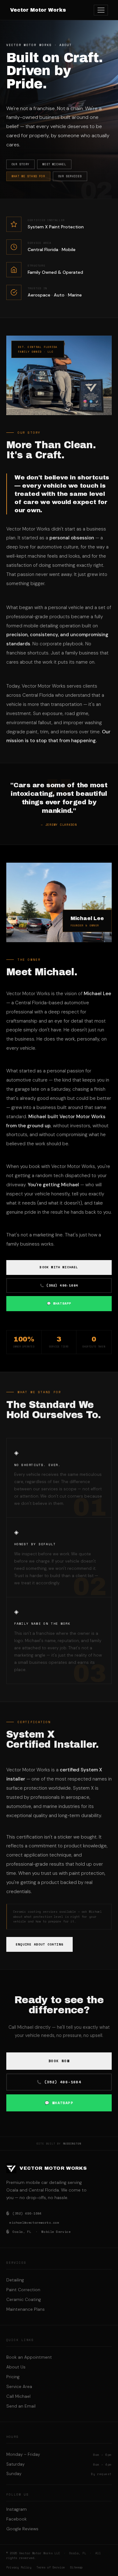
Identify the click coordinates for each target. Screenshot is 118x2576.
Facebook (17, 2519)
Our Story (20, 164)
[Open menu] (101, 10)
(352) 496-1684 (24, 2213)
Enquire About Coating (39, 1944)
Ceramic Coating (24, 2300)
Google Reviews (22, 2529)
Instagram (17, 2509)
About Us (16, 2367)
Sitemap (76, 2567)
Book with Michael (59, 1267)
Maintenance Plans (25, 2309)
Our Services (70, 176)
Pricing (13, 2377)
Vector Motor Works (38, 10)
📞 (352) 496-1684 (59, 1285)
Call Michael (18, 2396)
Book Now (59, 2061)
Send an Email (21, 2406)
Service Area (19, 2387)
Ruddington (72, 2144)
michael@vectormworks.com (34, 2223)
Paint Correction (23, 2290)
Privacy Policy (19, 2567)
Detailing (15, 2280)
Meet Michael (54, 164)
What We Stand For (28, 176)
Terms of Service (51, 2567)
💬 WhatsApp (59, 1303)
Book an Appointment (29, 2357)
